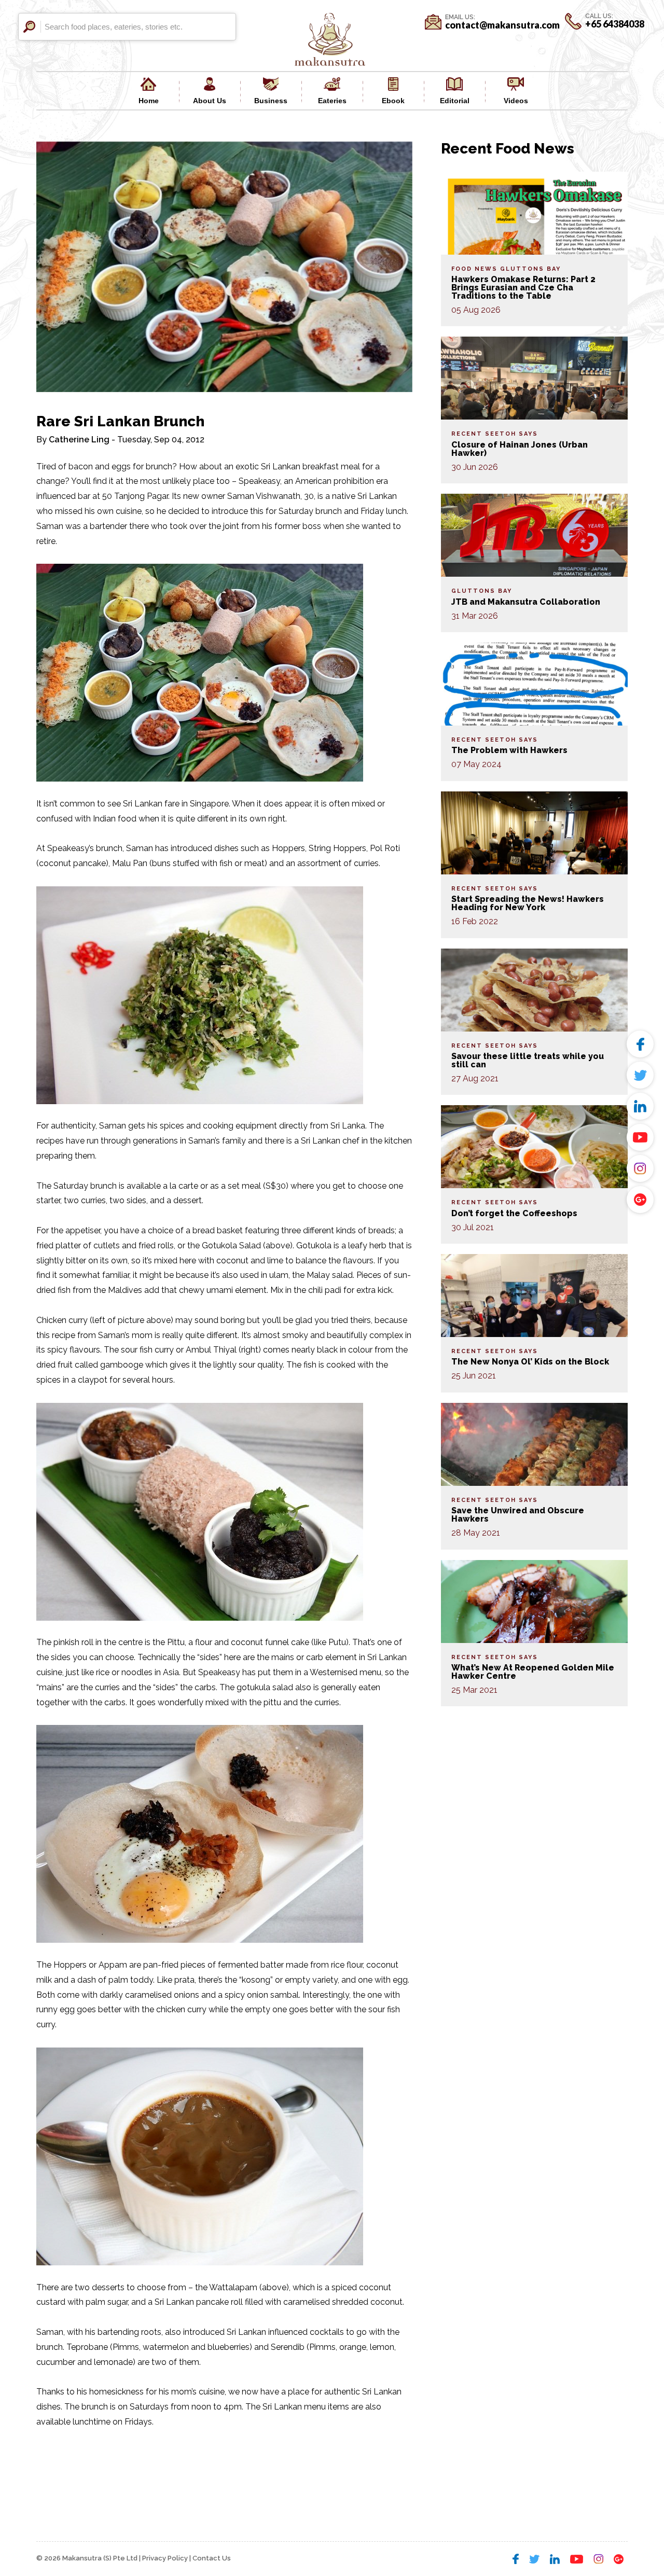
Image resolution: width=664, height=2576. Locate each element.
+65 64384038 (615, 24)
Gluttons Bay (530, 269)
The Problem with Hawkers (509, 750)
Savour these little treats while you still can (528, 1060)
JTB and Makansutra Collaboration (526, 602)
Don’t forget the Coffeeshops (514, 1213)
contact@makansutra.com (502, 25)
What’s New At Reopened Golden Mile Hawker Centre (533, 1672)
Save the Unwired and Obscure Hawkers (518, 1515)
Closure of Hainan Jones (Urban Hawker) (520, 449)
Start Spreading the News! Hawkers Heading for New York (528, 903)
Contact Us (212, 2558)
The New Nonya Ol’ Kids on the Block (530, 1362)
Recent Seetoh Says (495, 434)
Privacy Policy (165, 2558)
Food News (474, 269)
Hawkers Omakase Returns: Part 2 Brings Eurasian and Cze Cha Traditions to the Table (523, 288)
